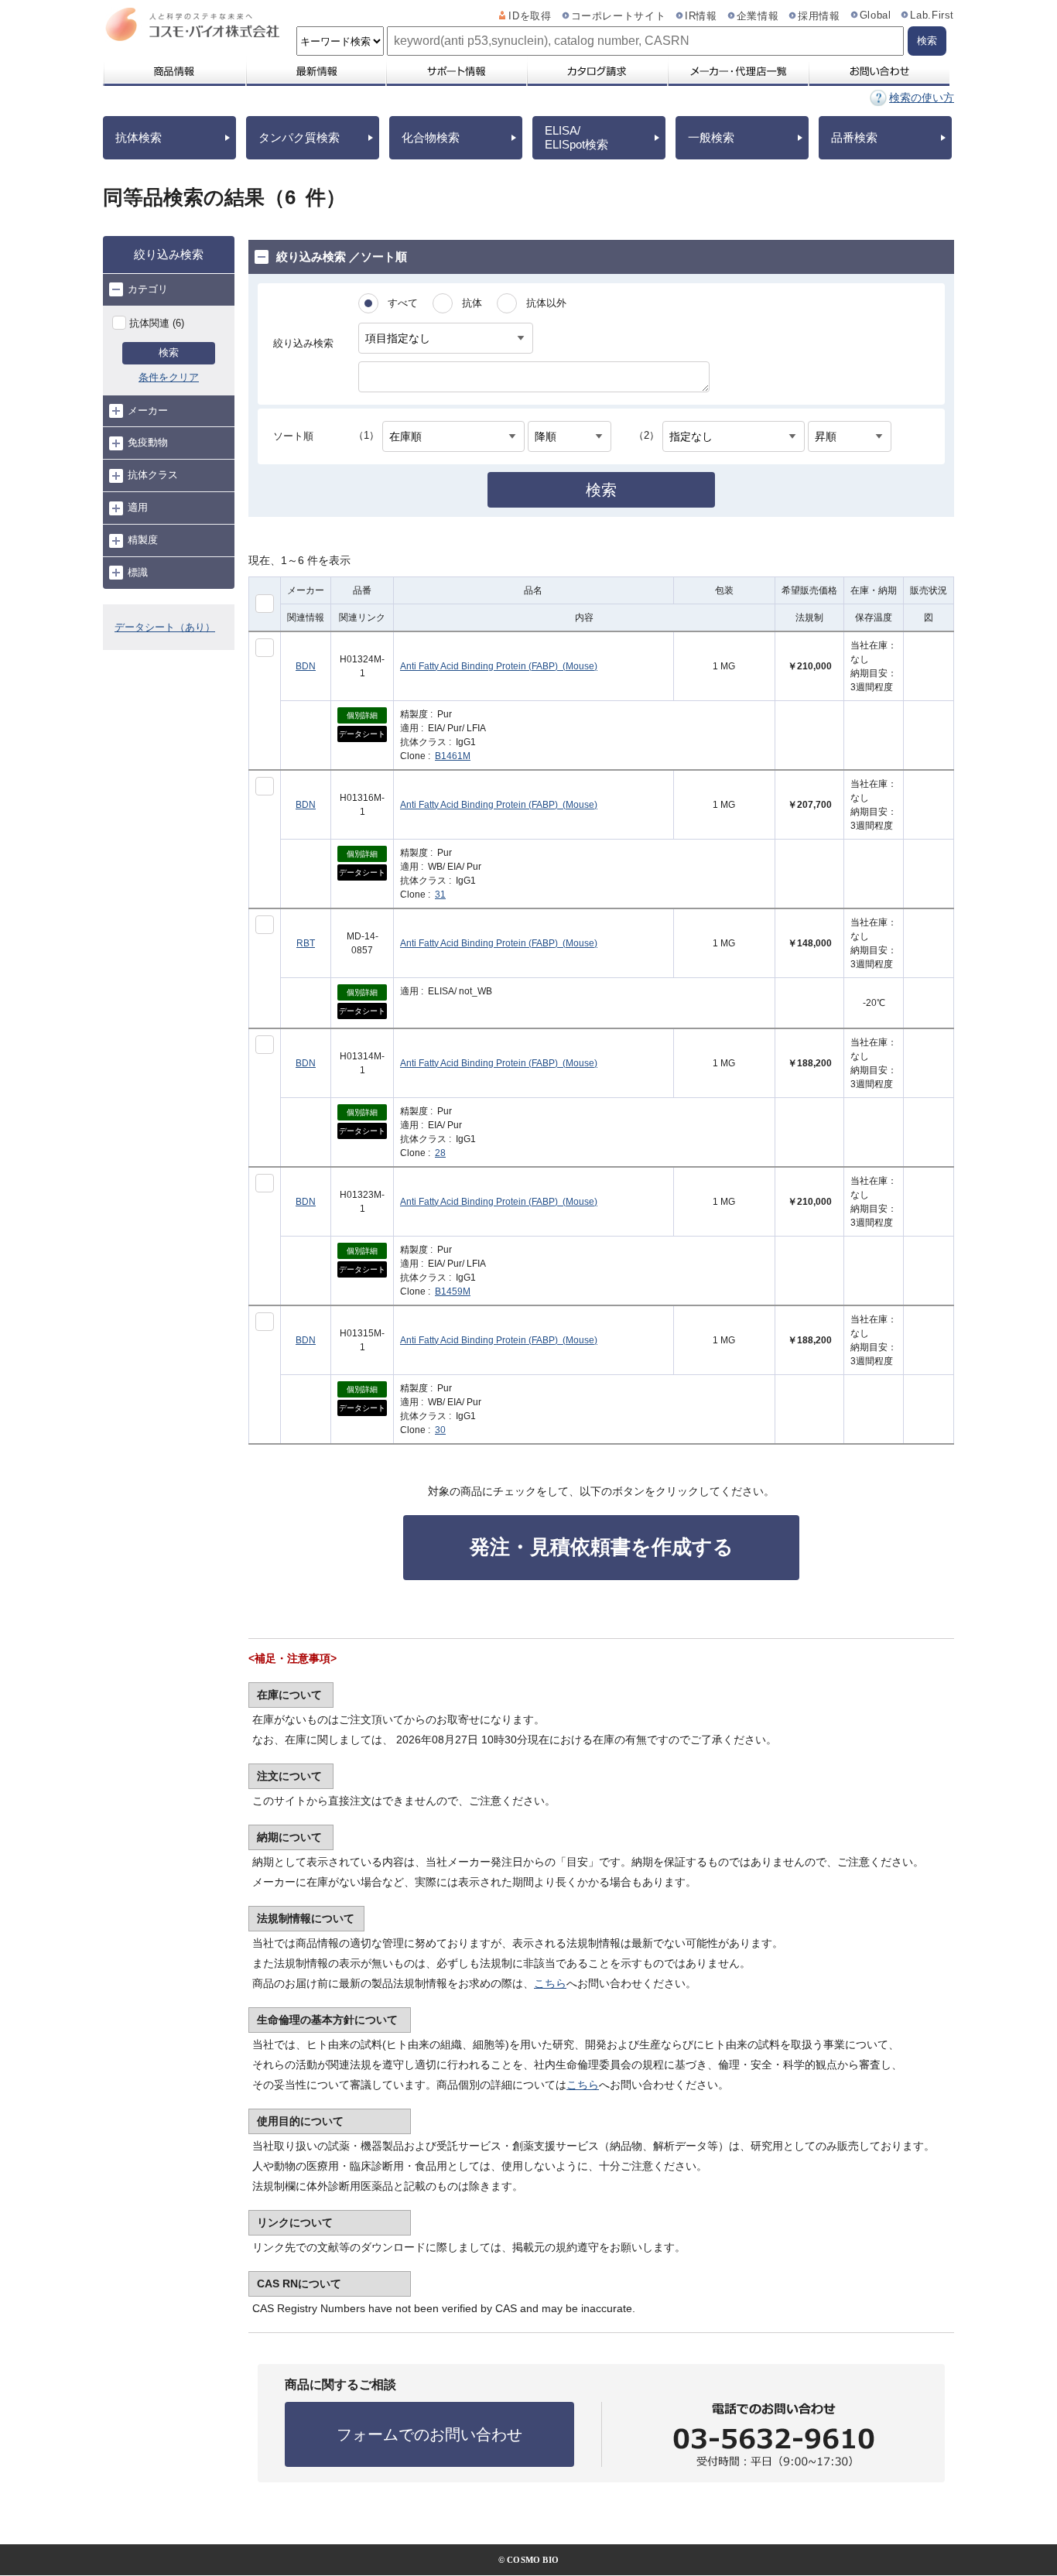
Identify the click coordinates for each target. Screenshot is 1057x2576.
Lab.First (932, 15)
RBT (306, 943)
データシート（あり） (165, 627)
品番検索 (854, 137)
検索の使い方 (922, 97)
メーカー (148, 411)
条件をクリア (169, 377)
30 (440, 1430)
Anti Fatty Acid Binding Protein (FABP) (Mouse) (499, 666)
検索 (169, 352)
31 (440, 895)
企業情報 (758, 16)
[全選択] (265, 604)
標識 (138, 572)
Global (876, 15)
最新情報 (315, 71)
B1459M (453, 1291)
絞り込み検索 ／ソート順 (342, 257)
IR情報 (701, 16)
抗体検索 (139, 137)
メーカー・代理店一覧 (737, 71)
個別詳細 (362, 715)
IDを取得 (530, 16)
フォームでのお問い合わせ (429, 2434)
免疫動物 (148, 442)
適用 (138, 507)
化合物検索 (431, 137)
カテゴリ (148, 289)
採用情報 (819, 16)
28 (440, 1153)
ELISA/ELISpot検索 (576, 137)
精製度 (143, 540)
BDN (306, 666)
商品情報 (174, 71)
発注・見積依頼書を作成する (602, 1547)
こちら (550, 1983)
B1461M (453, 756)
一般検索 (711, 137)
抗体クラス (153, 475)
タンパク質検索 (299, 137)
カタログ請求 (597, 71)
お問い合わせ (879, 71)
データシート (362, 734)
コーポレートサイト (619, 16)
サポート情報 (456, 71)
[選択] (265, 648)
